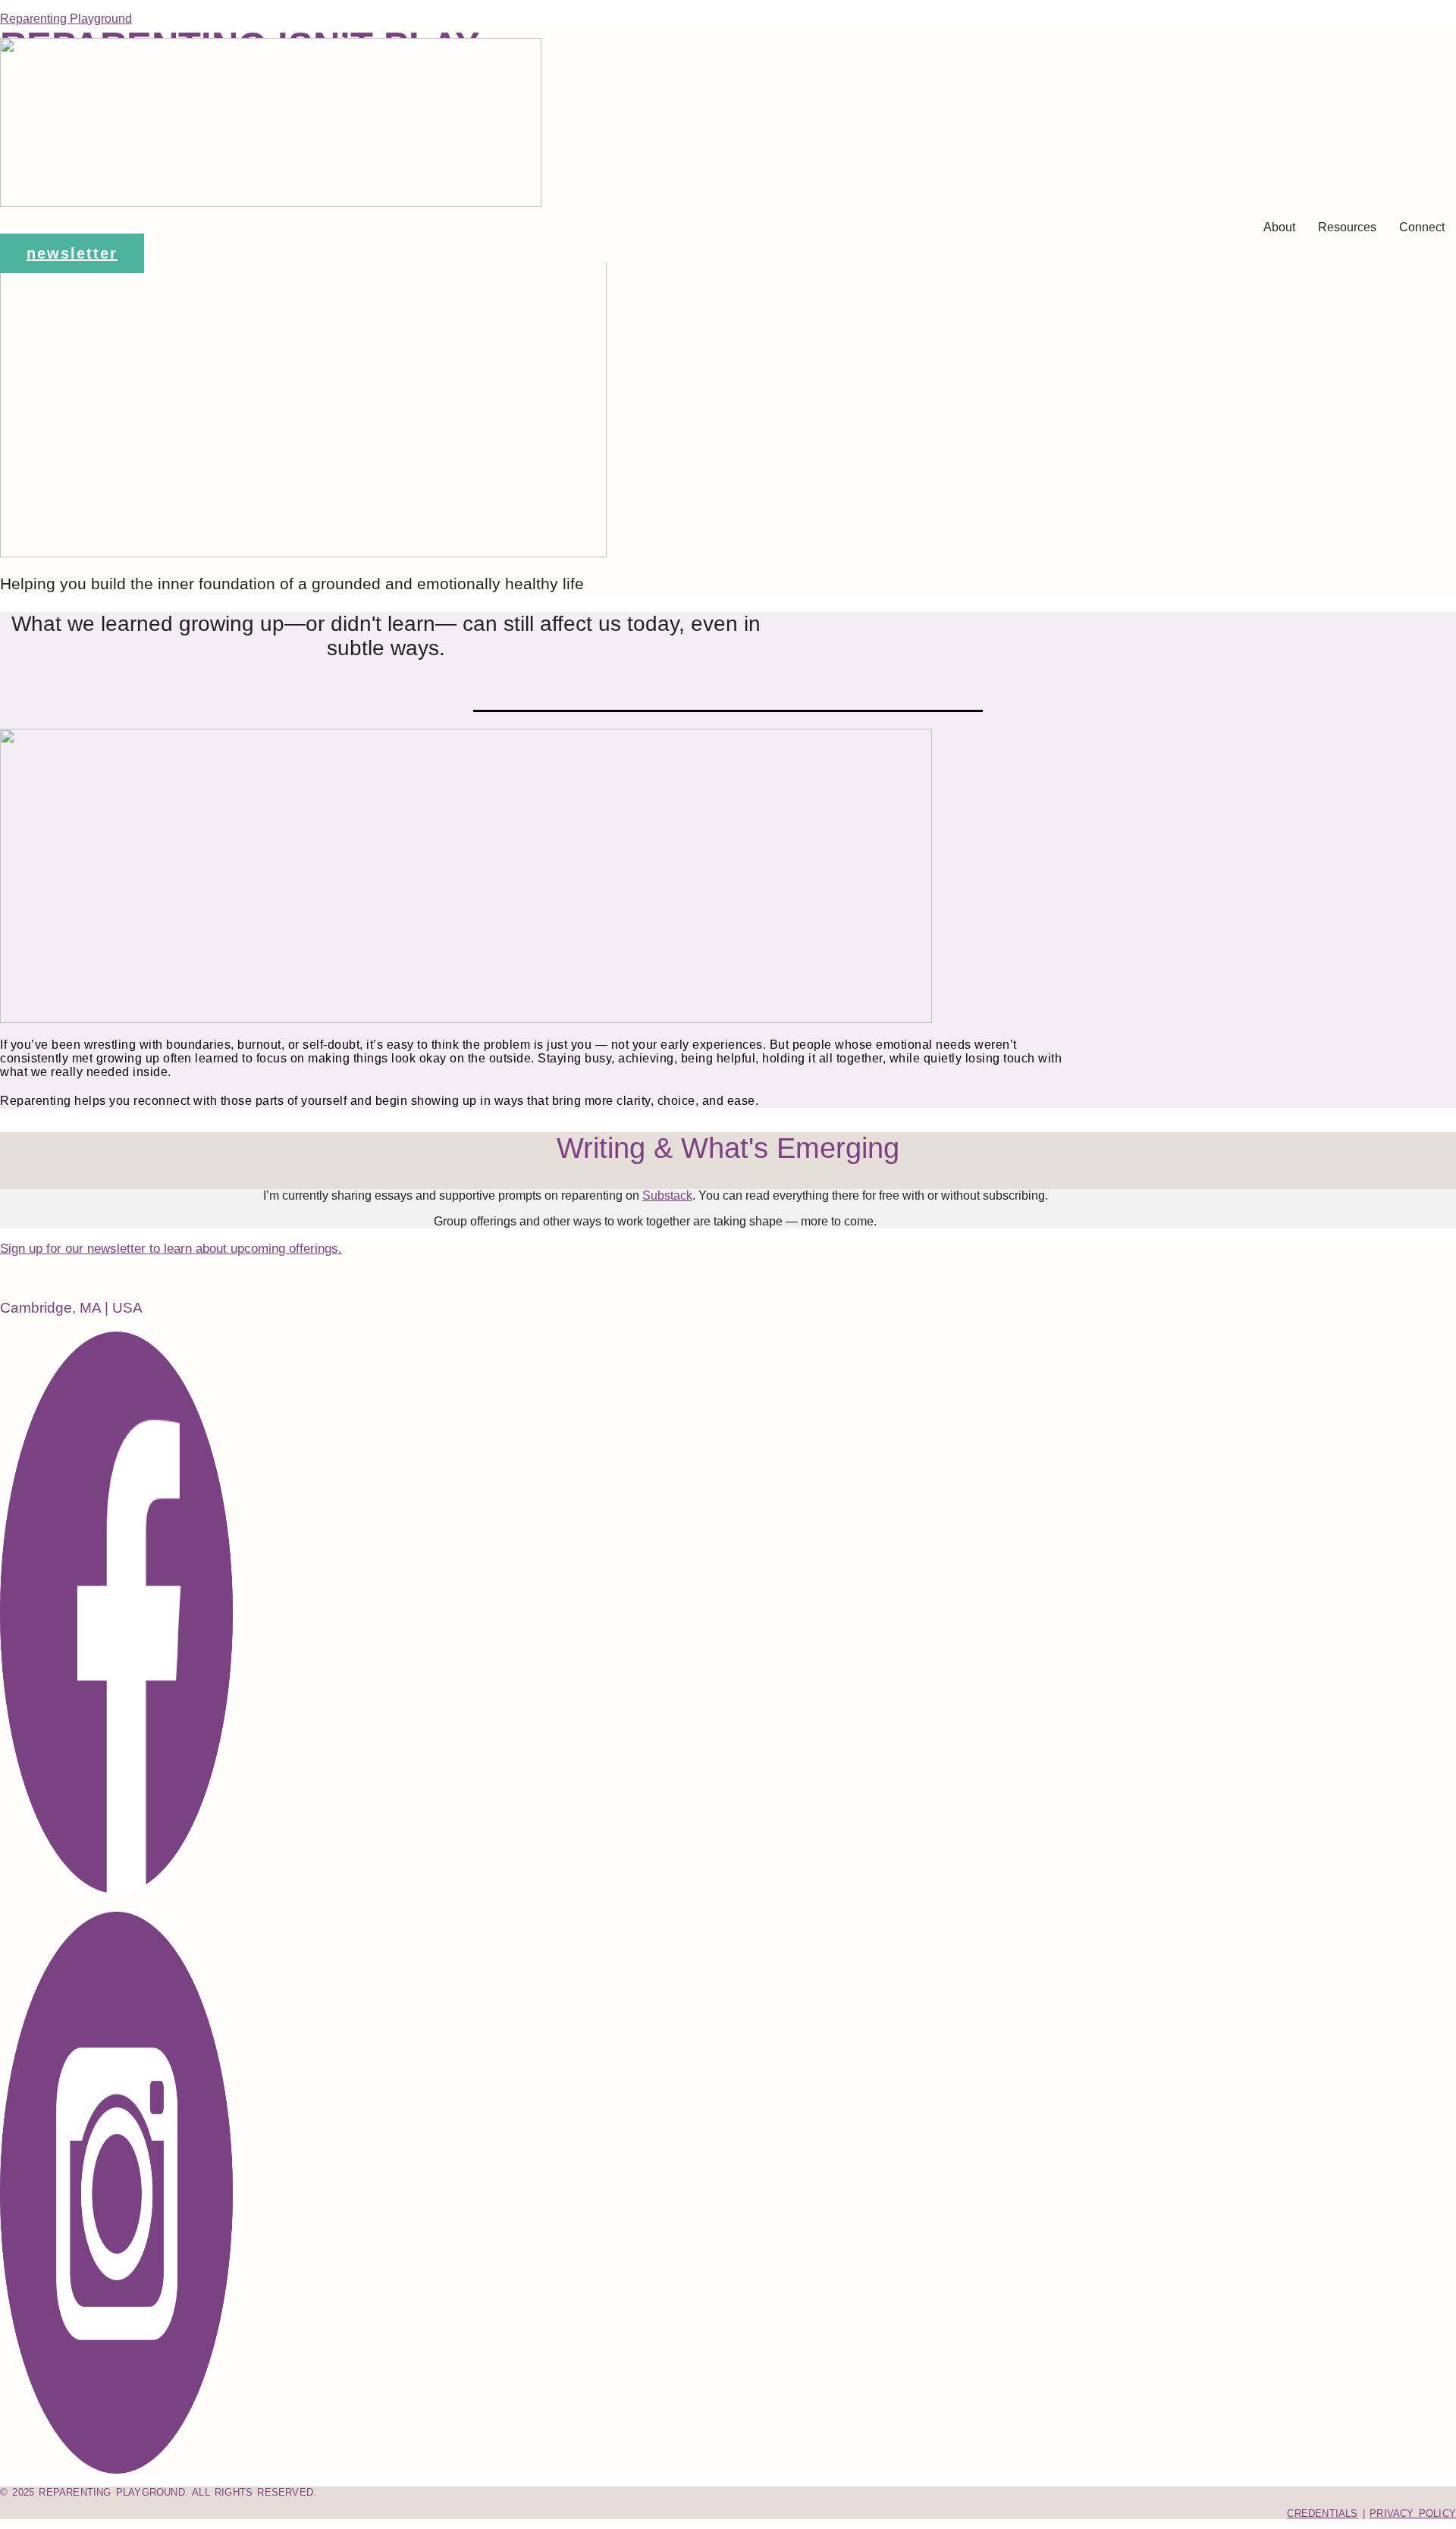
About (1279, 227)
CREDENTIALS (1322, 2513)
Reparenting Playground (66, 19)
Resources (1347, 227)
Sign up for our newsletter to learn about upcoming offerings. (171, 1249)
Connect (1422, 227)
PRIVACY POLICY (1413, 2513)
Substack (667, 1195)
